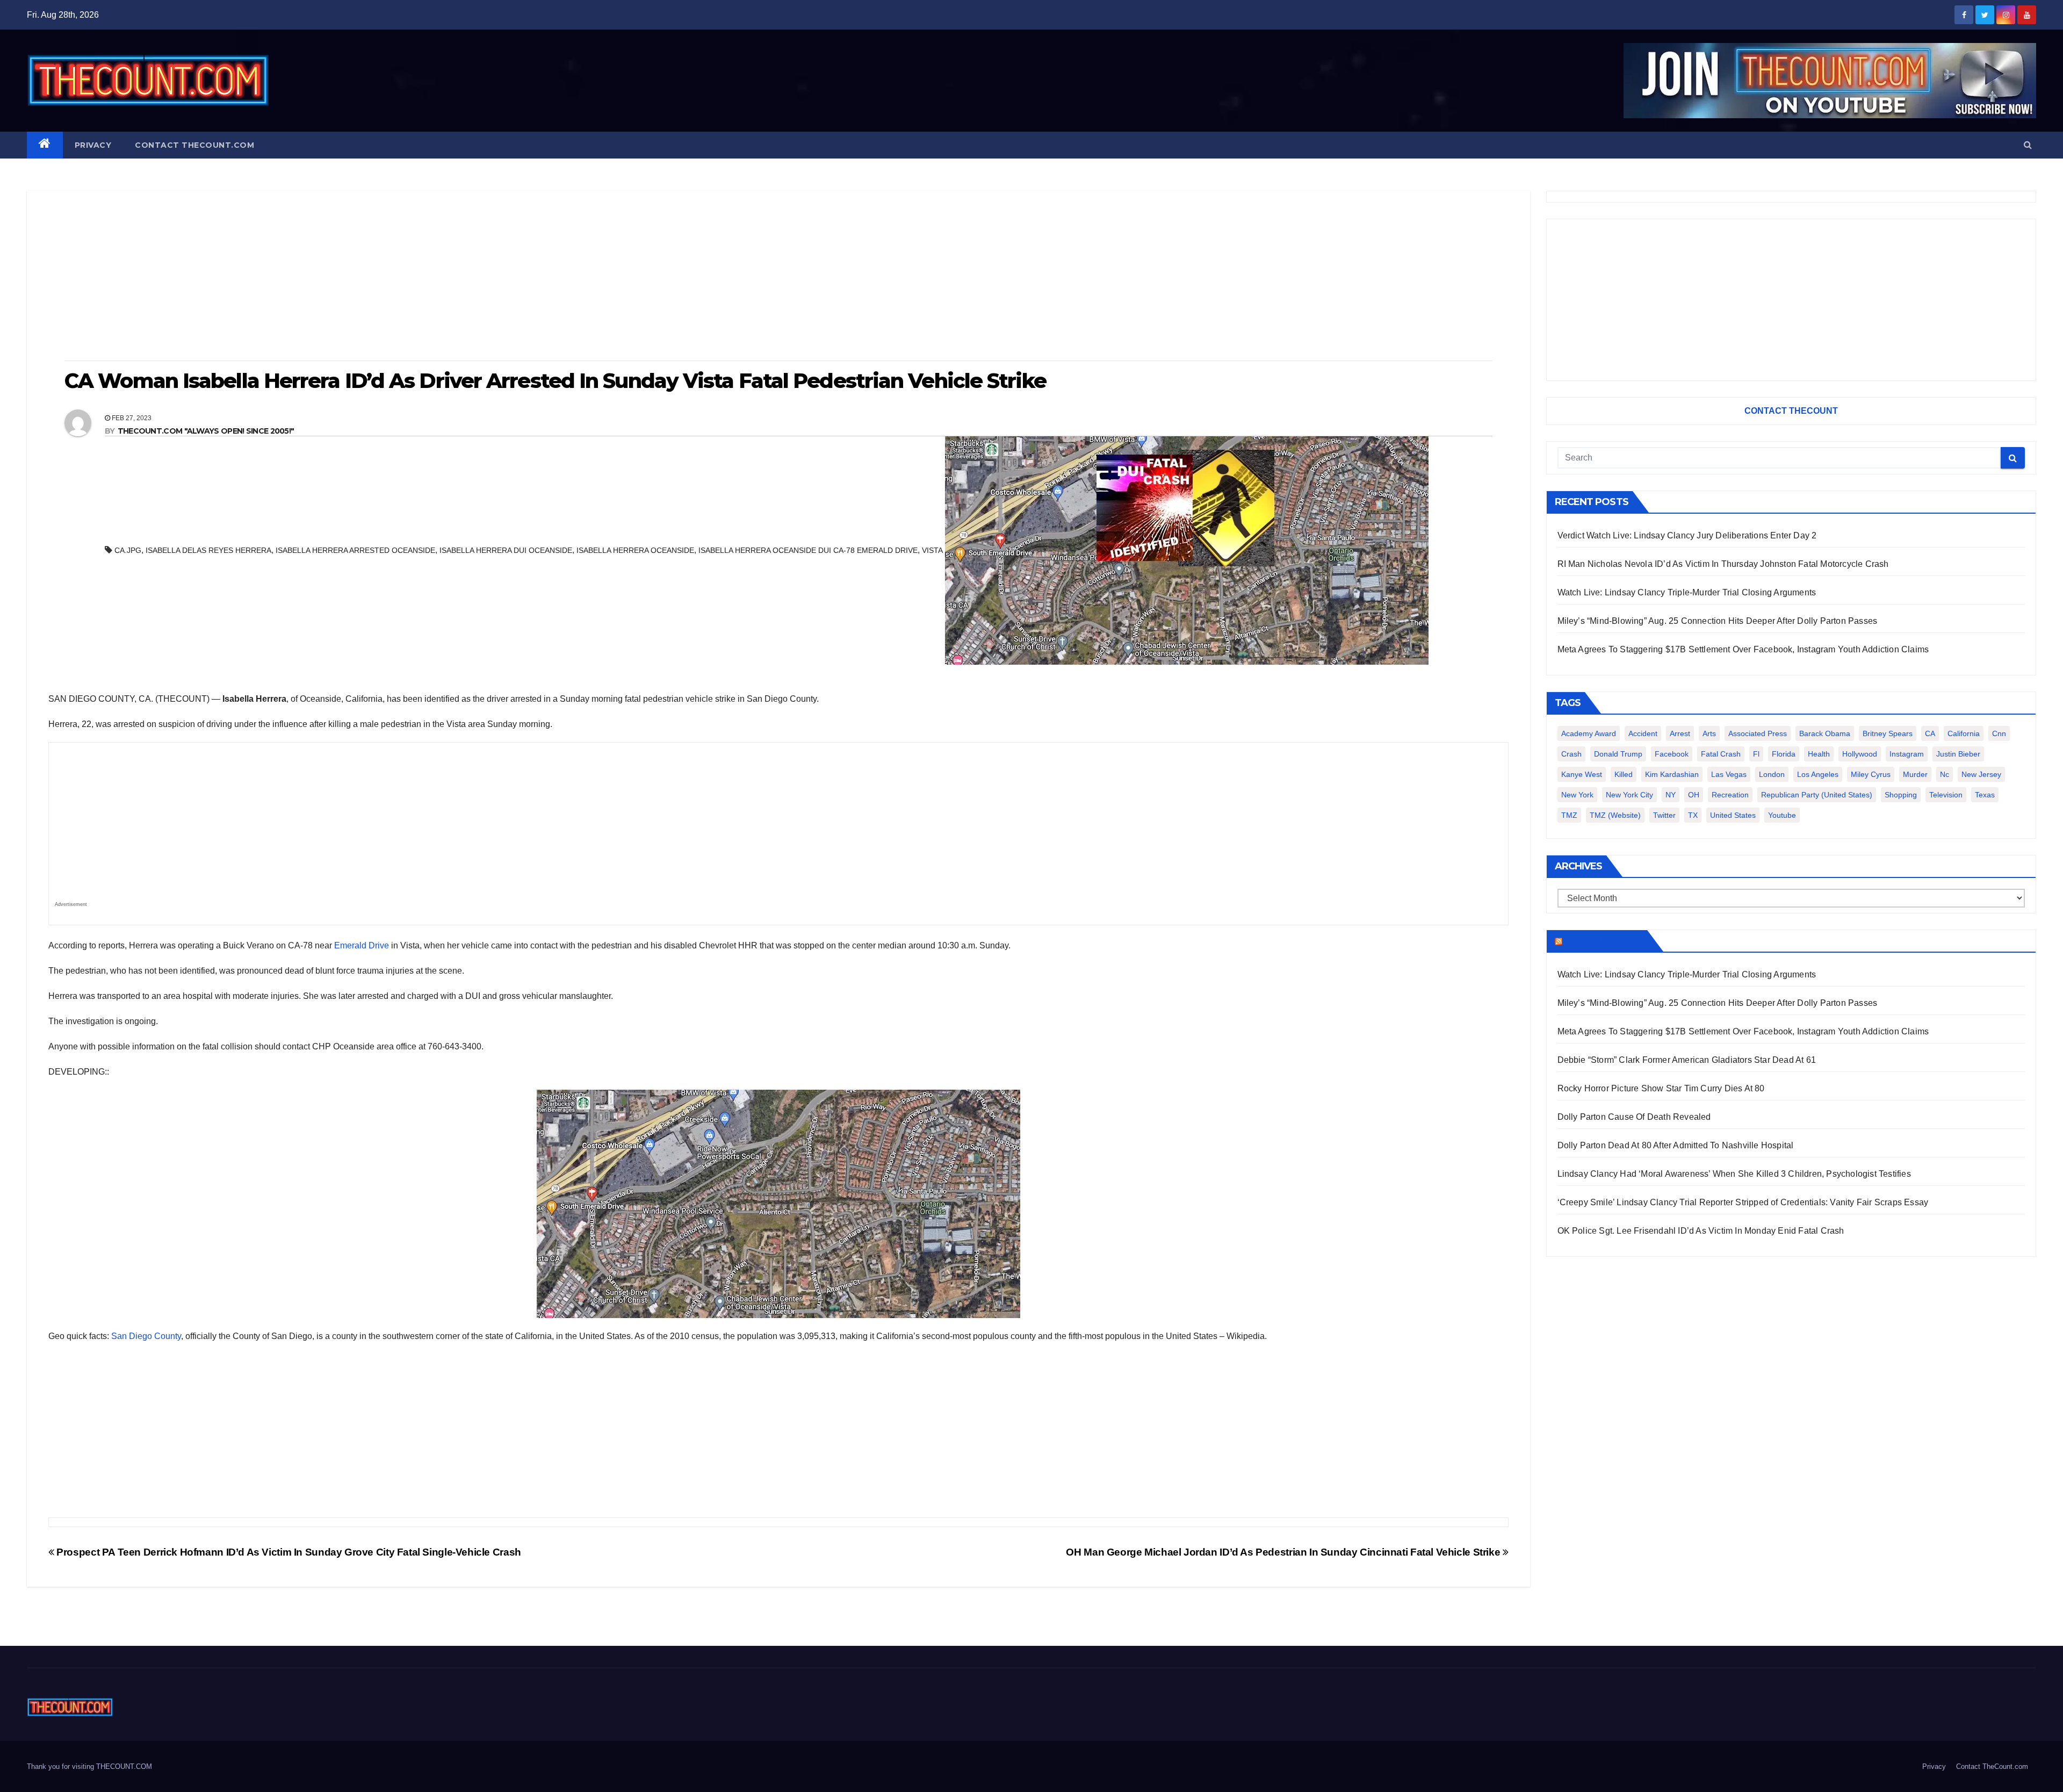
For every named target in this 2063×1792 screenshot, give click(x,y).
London (1772, 774)
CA (1930, 733)
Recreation (1730, 795)
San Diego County (146, 1336)
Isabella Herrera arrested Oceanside (355, 550)
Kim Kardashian (1672, 774)
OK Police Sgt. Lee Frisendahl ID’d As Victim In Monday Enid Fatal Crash (1701, 1231)
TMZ (1569, 815)
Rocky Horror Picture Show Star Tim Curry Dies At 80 (1661, 1088)
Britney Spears (1888, 733)
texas (1985, 795)
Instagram (1907, 754)
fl (1756, 754)
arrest (1680, 733)
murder (1915, 774)
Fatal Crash (1721, 754)
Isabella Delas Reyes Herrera (208, 550)
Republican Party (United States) (1817, 795)
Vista (932, 550)
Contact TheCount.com (194, 145)
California (1964, 733)
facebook (1672, 754)
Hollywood (1860, 754)
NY (1671, 795)
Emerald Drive (362, 945)
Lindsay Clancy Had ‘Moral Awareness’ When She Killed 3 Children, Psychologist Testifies (1734, 1174)
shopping (1901, 795)
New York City (1629, 795)
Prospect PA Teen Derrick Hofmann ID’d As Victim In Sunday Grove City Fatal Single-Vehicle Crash (288, 1552)
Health (1819, 754)
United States (1733, 815)
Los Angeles (1818, 774)
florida (1784, 754)
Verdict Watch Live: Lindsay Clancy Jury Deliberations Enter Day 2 (1687, 535)
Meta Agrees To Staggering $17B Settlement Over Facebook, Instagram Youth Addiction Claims (1743, 649)
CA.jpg (128, 550)
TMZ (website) (1615, 815)
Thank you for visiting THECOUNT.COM (89, 1766)
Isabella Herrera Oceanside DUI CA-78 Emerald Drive (808, 550)
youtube (1782, 815)
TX (1693, 815)
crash (1571, 754)
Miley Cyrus (1871, 774)
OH (1694, 795)
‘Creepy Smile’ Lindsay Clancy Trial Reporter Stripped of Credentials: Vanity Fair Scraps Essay (1743, 1202)
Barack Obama (1825, 733)
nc (1945, 774)
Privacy (93, 145)
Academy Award (1589, 733)
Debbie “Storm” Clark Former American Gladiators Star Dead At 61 (1687, 1060)
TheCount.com (1604, 941)
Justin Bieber (1958, 754)
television (1946, 795)
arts (1709, 733)
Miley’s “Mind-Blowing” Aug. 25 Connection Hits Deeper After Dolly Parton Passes (1718, 621)
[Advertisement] (778, 277)
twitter (1664, 815)
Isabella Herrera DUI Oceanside (506, 550)
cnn (1999, 733)
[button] (2028, 145)
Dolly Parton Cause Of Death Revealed (1634, 1117)
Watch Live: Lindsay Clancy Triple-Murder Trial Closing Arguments (1687, 592)
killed (1624, 774)
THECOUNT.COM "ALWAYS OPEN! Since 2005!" (206, 431)
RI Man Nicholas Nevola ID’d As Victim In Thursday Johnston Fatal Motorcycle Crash (1723, 564)
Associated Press (1758, 733)
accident (1643, 733)
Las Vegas (1729, 774)
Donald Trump (1618, 754)
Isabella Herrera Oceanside (635, 550)
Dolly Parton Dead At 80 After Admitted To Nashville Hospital (1676, 1145)
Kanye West (1582, 774)
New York (1577, 795)
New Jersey (1981, 774)
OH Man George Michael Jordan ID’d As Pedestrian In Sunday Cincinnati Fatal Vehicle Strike (1284, 1552)
